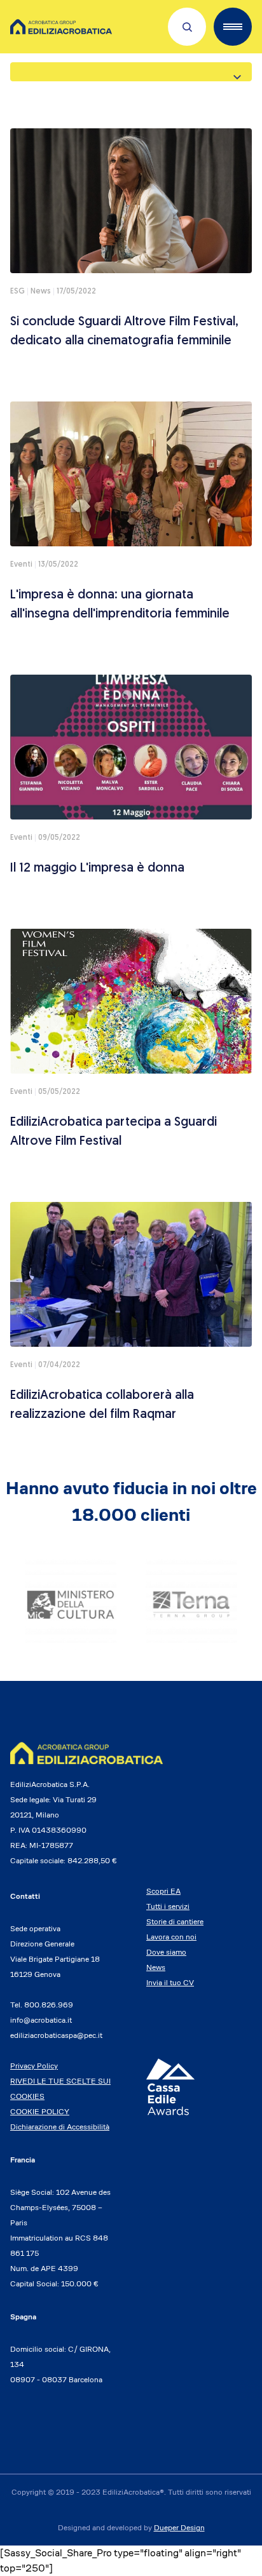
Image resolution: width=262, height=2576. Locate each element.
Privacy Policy (34, 2066)
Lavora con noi (171, 1937)
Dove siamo (166, 1952)
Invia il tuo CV (170, 1982)
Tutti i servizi (168, 1906)
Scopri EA (163, 1891)
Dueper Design (179, 2527)
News (156, 1967)
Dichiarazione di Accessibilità (60, 2127)
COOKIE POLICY (40, 2111)
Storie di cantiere (175, 1921)
